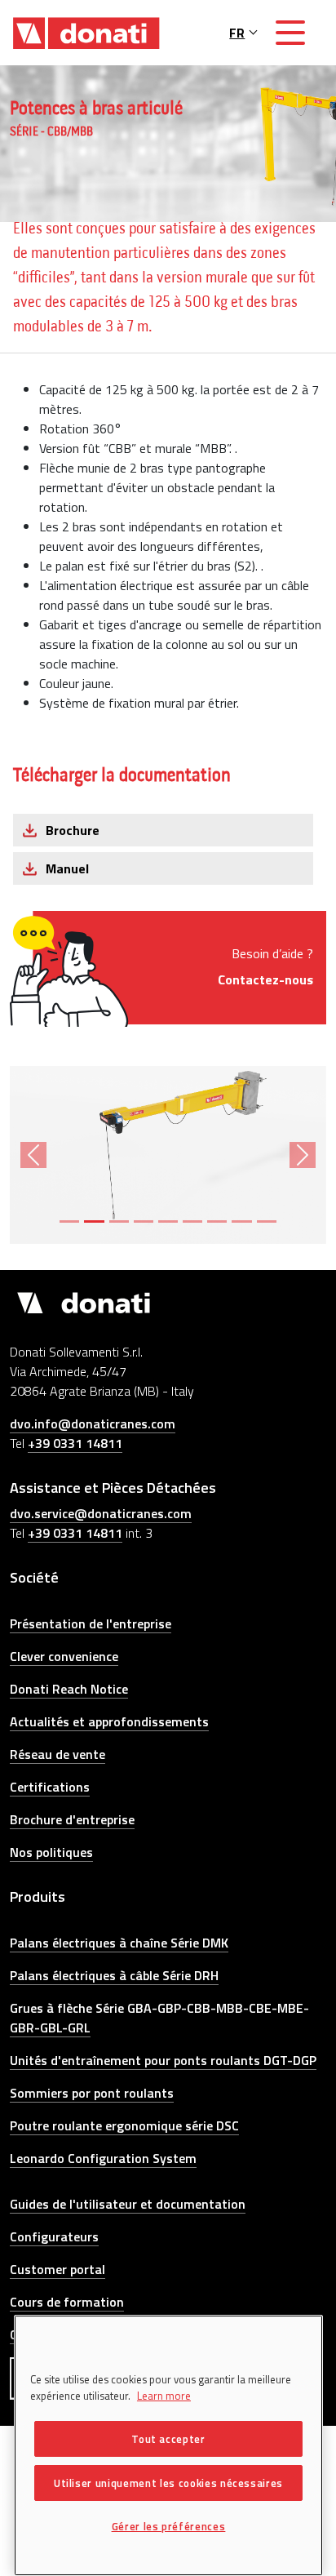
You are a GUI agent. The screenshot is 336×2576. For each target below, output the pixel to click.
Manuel (67, 868)
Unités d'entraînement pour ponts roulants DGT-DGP (163, 2060)
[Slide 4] (144, 1221)
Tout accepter (168, 2439)
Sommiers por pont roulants (92, 2093)
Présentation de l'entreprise (91, 1623)
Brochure (73, 830)
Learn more (164, 2396)
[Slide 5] (168, 1221)
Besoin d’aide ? (265, 966)
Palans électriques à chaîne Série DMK (119, 1943)
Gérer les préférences (169, 2526)
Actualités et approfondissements (109, 1721)
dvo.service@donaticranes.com (101, 1513)
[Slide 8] (241, 1221)
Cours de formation (67, 2302)
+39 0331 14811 (75, 1443)
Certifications (50, 1787)
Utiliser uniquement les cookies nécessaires (168, 2483)
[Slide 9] (267, 1221)
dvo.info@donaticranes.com (93, 1423)
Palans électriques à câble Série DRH (114, 1975)
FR (237, 33)
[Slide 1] (69, 1221)
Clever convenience (64, 1656)
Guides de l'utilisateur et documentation (128, 2204)
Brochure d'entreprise (72, 1819)
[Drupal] (86, 33)
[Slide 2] (94, 1221)
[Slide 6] (192, 1221)
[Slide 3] (119, 1221)
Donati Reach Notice (69, 1689)
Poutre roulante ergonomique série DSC (124, 2125)
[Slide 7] (217, 1221)
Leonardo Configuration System (103, 2158)
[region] (168, 2445)
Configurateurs (54, 2236)
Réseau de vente (57, 1754)
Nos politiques (51, 1852)
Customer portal (57, 2269)
